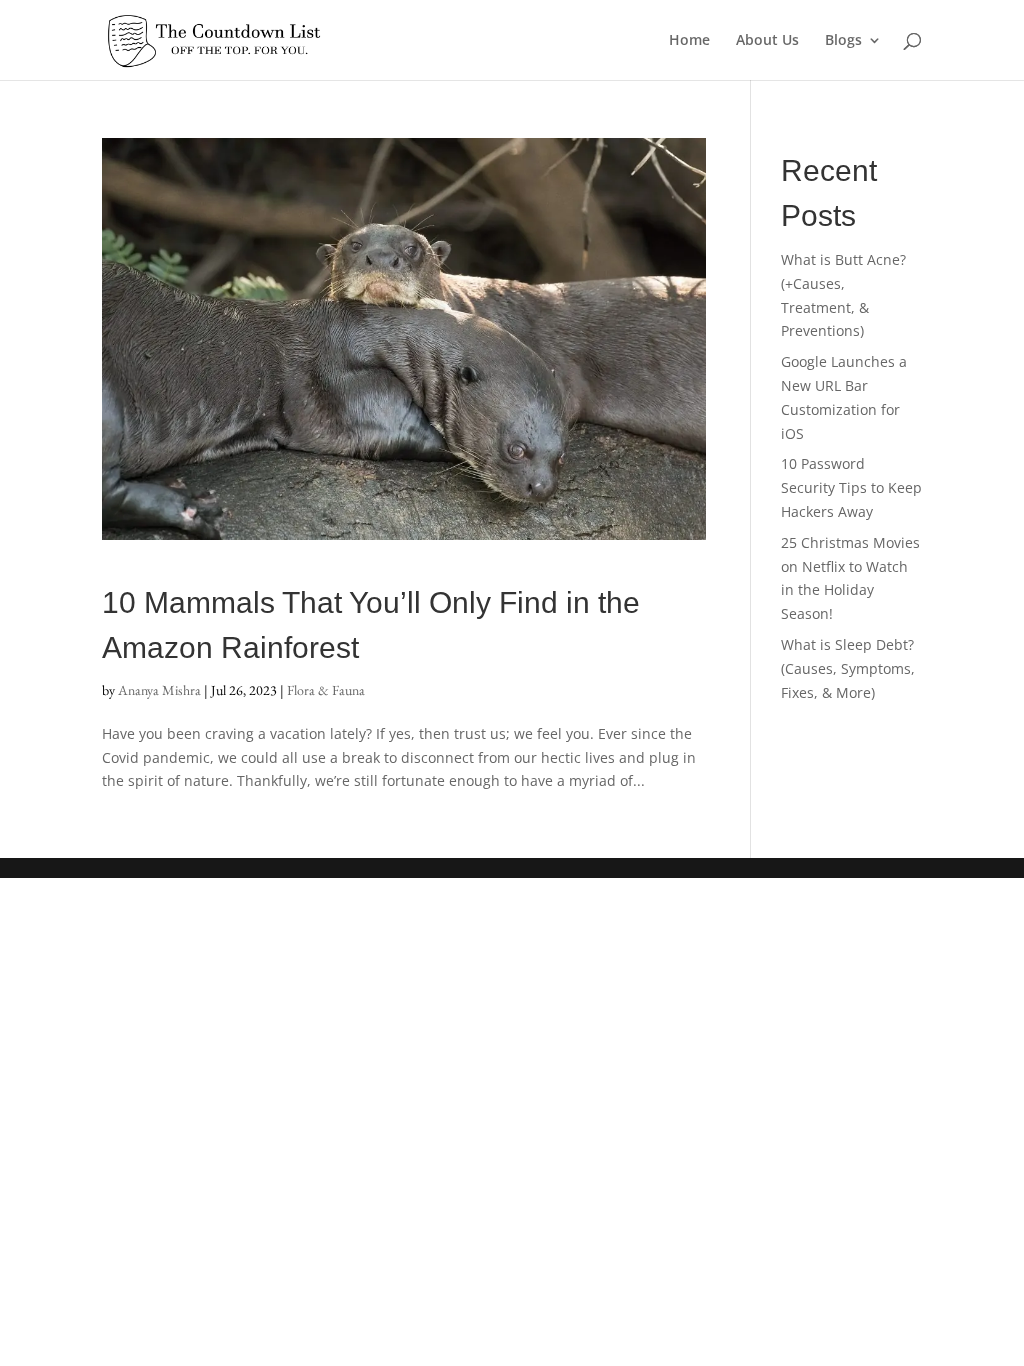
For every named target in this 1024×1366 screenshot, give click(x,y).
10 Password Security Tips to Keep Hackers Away (851, 487)
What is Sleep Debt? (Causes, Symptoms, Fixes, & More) (848, 668)
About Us (767, 41)
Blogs (843, 41)
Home (689, 41)
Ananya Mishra (159, 690)
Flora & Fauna (326, 690)
